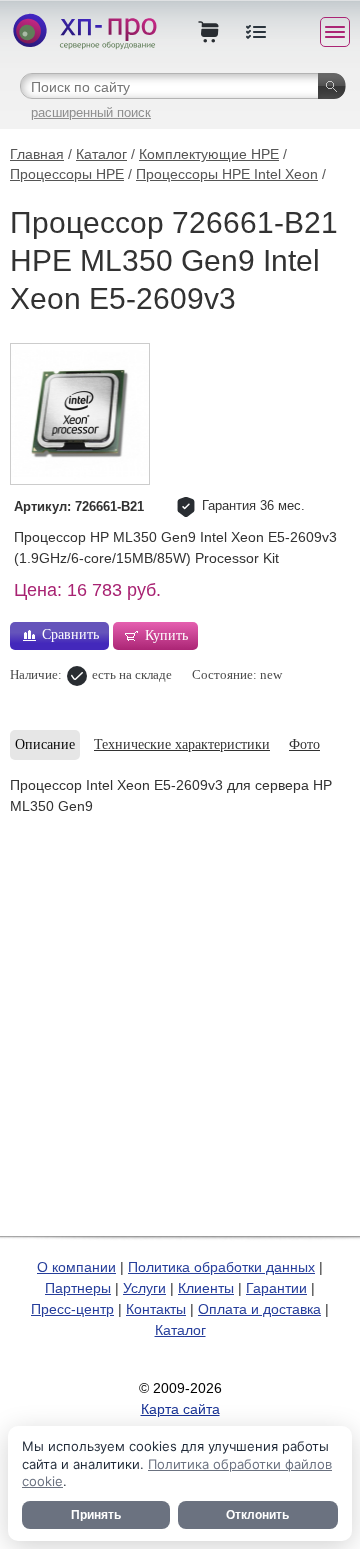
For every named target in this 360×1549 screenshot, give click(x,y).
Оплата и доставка (259, 1309)
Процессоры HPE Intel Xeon (227, 174)
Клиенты (206, 1288)
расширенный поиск (91, 112)
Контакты (156, 1309)
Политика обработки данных (221, 1267)
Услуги (144, 1288)
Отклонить (257, 1515)
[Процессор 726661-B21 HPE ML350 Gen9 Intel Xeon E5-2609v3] (80, 414)
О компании (76, 1267)
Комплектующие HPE (209, 154)
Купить (166, 635)
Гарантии (276, 1288)
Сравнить (70, 634)
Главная (37, 154)
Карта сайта (180, 1409)
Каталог (101, 154)
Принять (96, 1515)
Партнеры (78, 1288)
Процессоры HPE (67, 174)
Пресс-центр (72, 1309)
